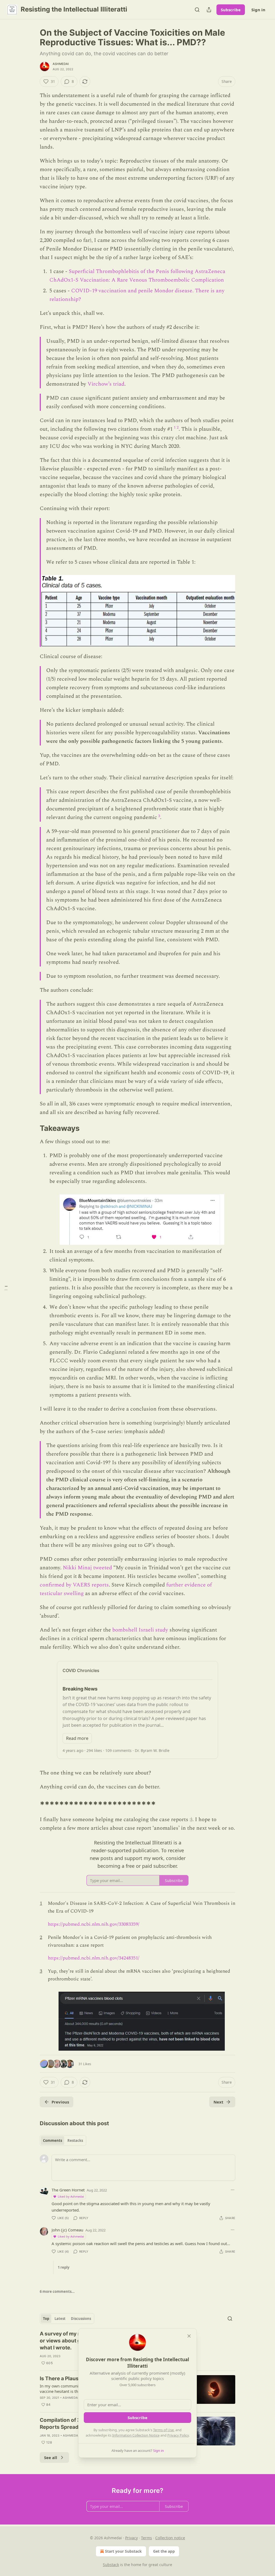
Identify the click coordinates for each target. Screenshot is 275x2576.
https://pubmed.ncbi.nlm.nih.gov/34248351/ (94, 1958)
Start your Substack (123, 2551)
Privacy (131, 2538)
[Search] (197, 10)
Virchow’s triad (106, 384)
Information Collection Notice (136, 2435)
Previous (60, 2102)
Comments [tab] (53, 2140)
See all (51, 2457)
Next (218, 2102)
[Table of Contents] (6, 1288)
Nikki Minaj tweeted (87, 1568)
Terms (146, 2538)
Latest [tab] (60, 2319)
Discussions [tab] (81, 2319)
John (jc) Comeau (67, 2230)
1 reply (64, 2267)
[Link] (32, 1128)
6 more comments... (57, 2291)
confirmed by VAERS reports (74, 1585)
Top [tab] (46, 2319)
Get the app (164, 2551)
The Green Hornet (68, 2190)
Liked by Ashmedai (71, 2196)
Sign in (258, 10)
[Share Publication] (209, 10)
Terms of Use (163, 2430)
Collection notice (170, 2538)
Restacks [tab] (75, 2140)
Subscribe (231, 10)
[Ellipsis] (233, 2190)
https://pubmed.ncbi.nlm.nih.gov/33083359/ (94, 1924)
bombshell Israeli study (140, 1630)
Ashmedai (61, 64)
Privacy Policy (178, 2435)
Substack (111, 2565)
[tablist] (63, 2140)
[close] (189, 2336)
